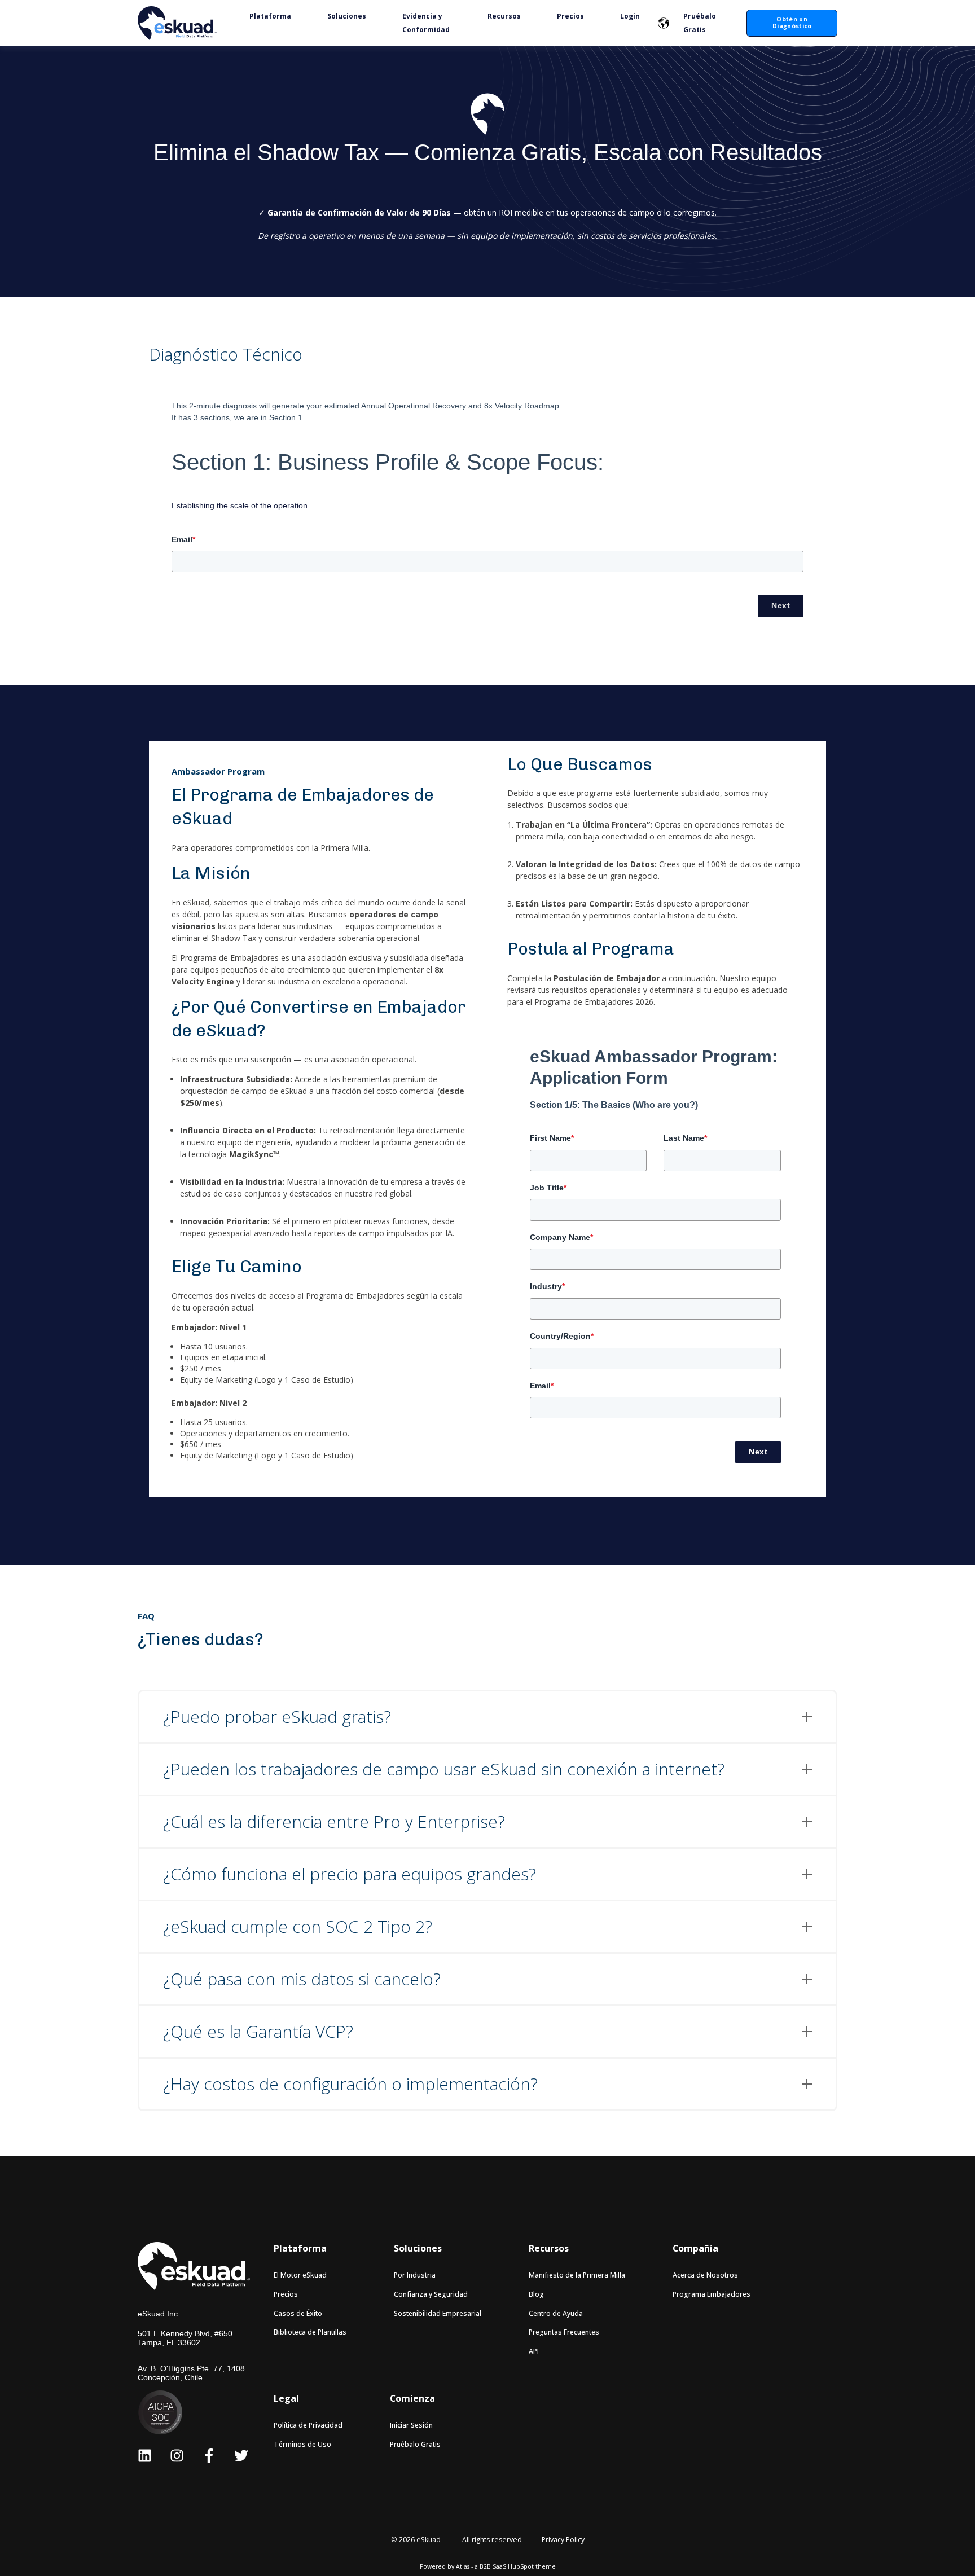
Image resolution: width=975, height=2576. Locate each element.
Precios (286, 2294)
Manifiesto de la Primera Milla (577, 2275)
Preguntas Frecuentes (564, 2332)
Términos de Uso (302, 2444)
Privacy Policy (563, 2540)
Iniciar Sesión (411, 2425)
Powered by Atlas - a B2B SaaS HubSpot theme (488, 2566)
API (534, 2351)
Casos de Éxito (298, 2313)
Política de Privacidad (308, 2425)
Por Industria (415, 2275)
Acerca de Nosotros (705, 2275)
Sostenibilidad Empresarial (438, 2313)
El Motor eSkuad (300, 2275)
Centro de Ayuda (556, 2313)
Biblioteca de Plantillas (310, 2332)
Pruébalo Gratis (415, 2444)
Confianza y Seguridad (431, 2294)
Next (781, 605)
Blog (536, 2294)
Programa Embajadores (712, 2294)
